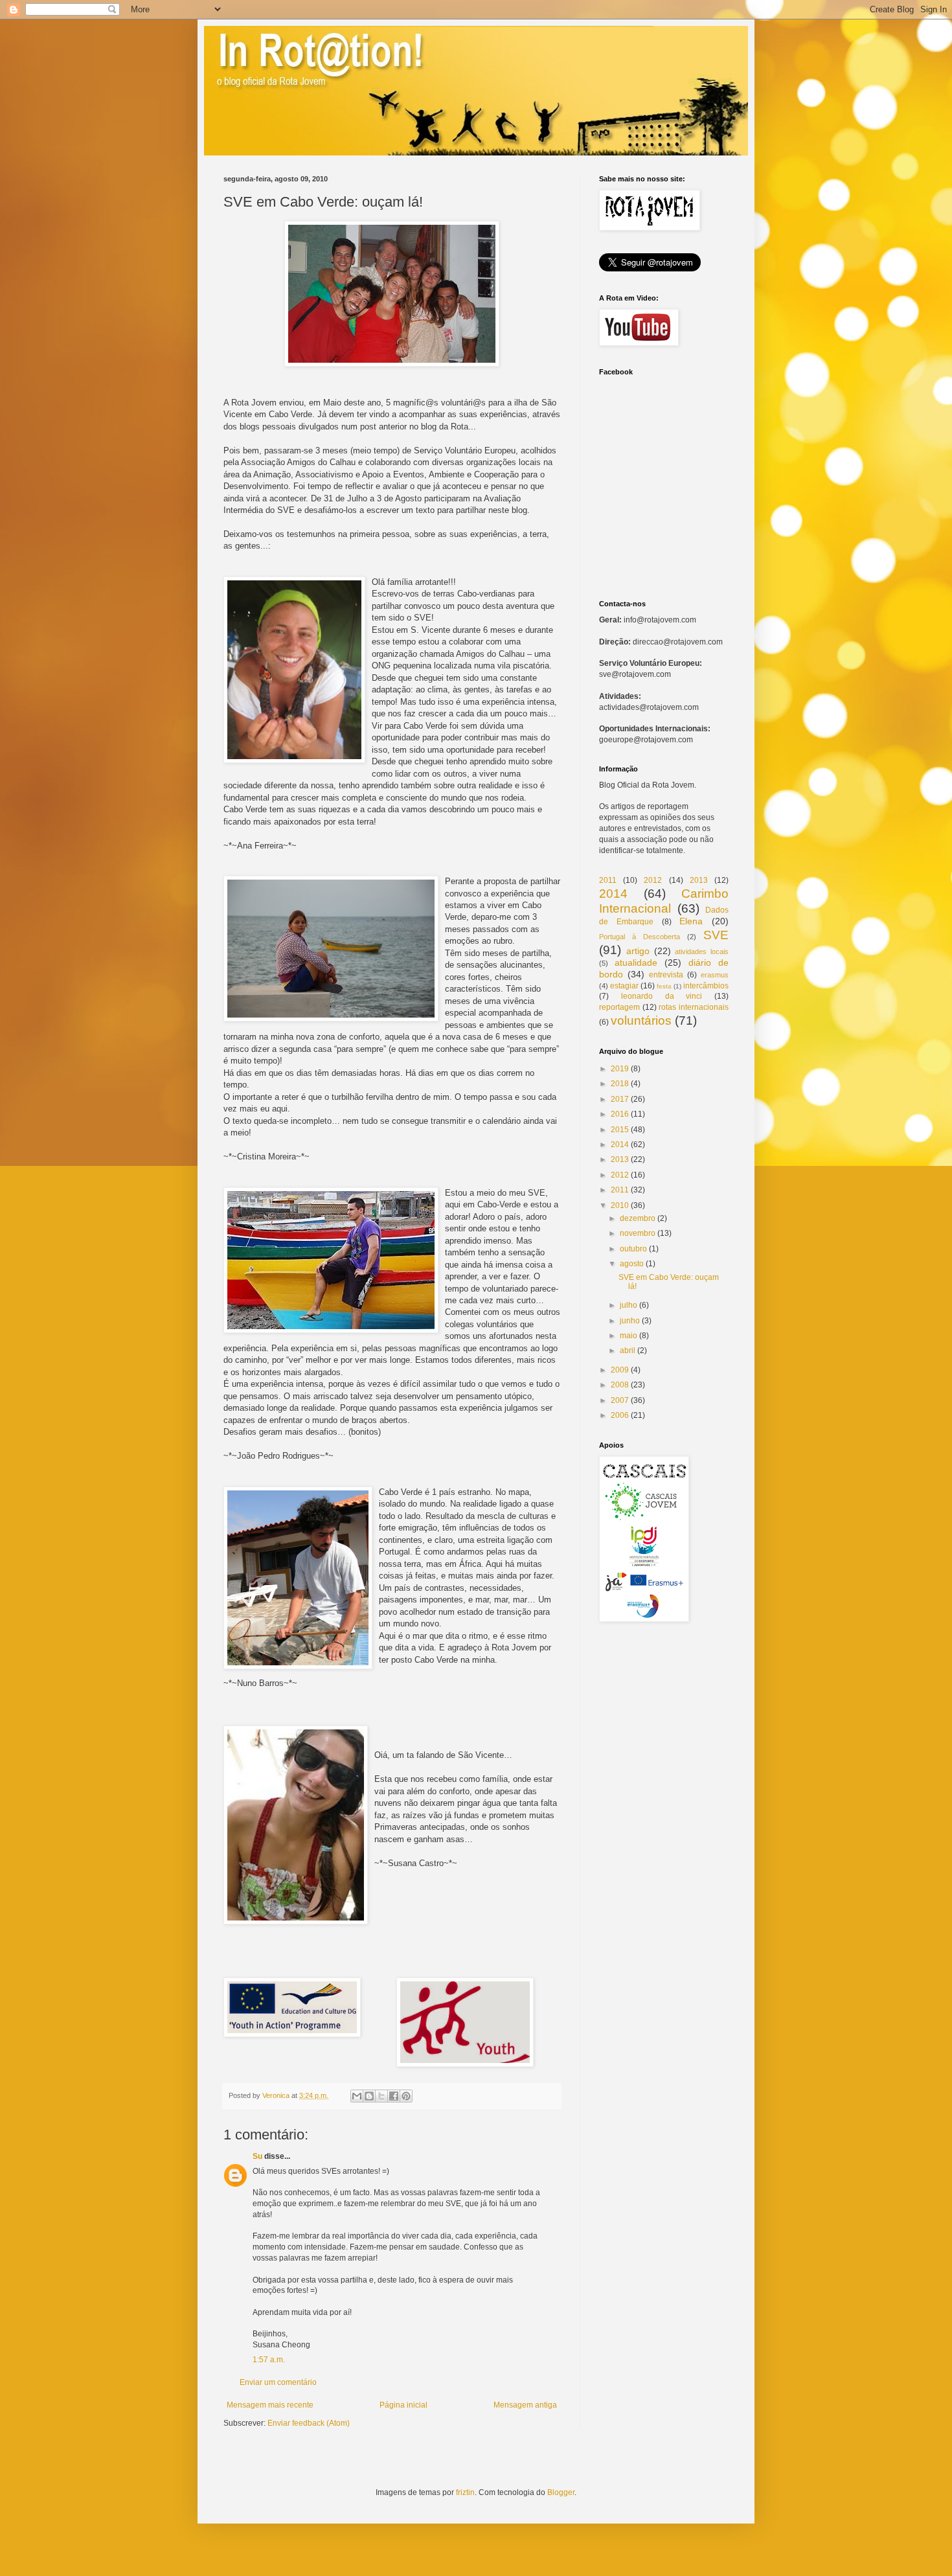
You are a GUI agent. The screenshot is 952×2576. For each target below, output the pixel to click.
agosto (632, 1264)
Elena (691, 921)
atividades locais (702, 952)
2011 (608, 880)
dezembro (638, 1218)
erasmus (715, 975)
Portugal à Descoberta (640, 937)
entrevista (666, 975)
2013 (699, 880)
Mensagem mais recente (270, 2405)
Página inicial (403, 2405)
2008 (620, 1385)
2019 (620, 1069)
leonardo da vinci (662, 996)
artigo (638, 951)
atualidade (636, 963)
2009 (620, 1370)
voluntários (641, 1020)
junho (630, 1321)
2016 (620, 1114)
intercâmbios (706, 986)
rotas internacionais (694, 1007)
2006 (620, 1415)
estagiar (624, 986)
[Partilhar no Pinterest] (406, 2096)
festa (664, 986)
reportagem (619, 1007)
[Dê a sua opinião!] (369, 2096)
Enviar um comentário (278, 2382)
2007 (620, 1400)
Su (257, 2156)
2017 (620, 1099)
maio (629, 1336)
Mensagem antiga (525, 2405)
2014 (613, 894)
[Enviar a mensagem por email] (357, 2096)
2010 (620, 1205)
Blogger (561, 2492)
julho (629, 1305)
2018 (620, 1084)
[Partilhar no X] (381, 2096)
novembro (638, 1233)
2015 (620, 1130)
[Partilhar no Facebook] (394, 2096)
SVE (716, 935)
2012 (653, 880)
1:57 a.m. (269, 2360)
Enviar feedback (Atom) (309, 2423)
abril (628, 1351)
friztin (465, 2492)
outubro (633, 1249)
